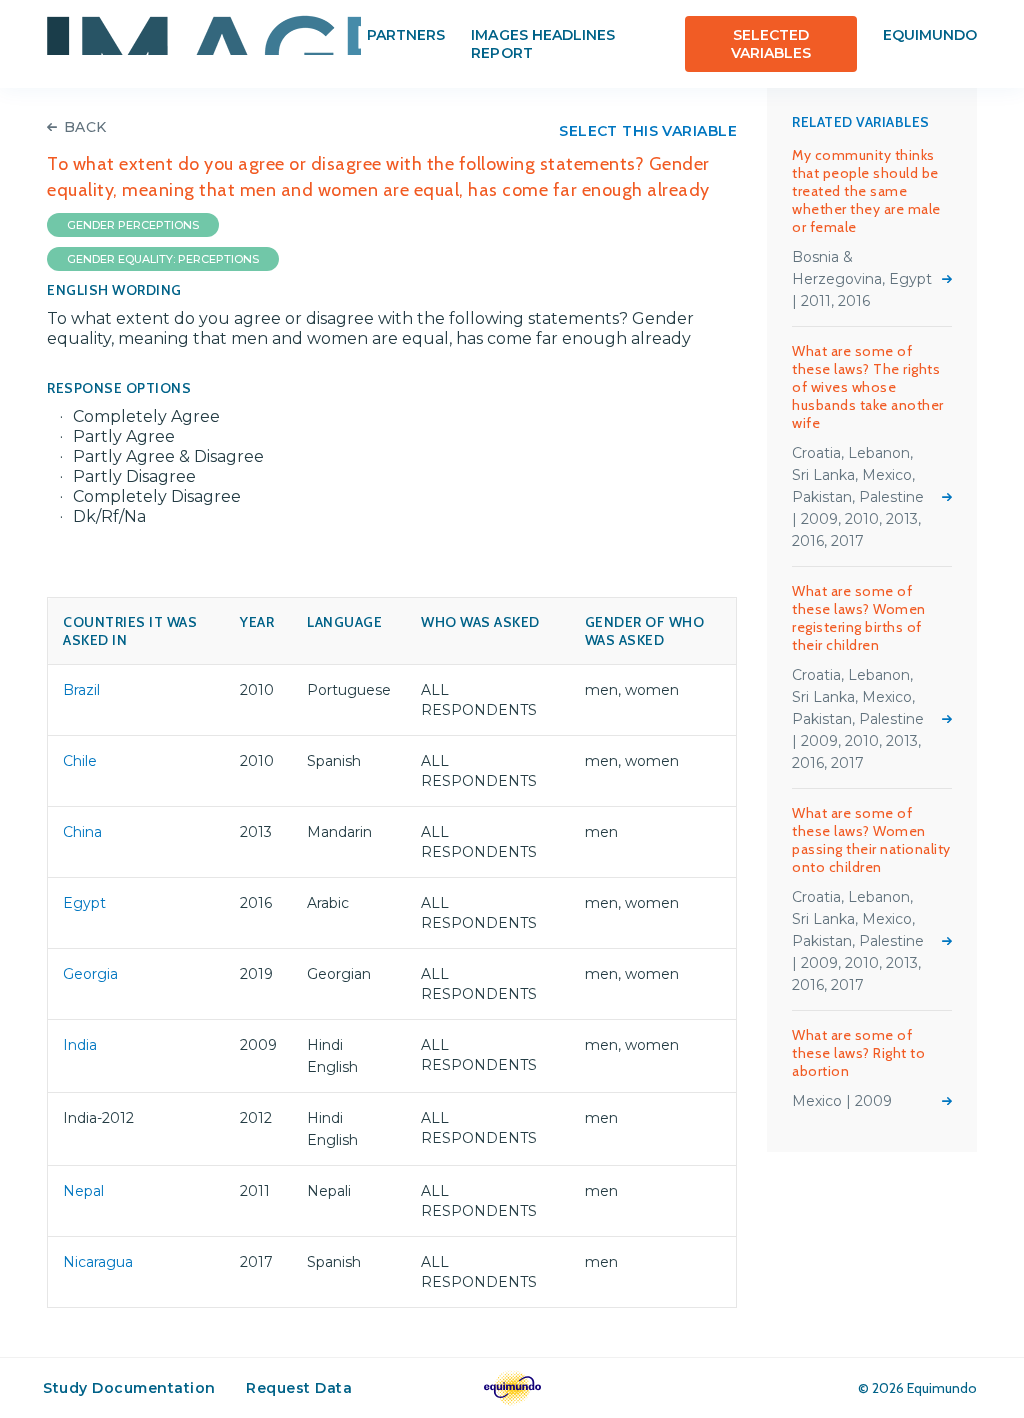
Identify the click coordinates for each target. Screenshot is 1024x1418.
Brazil (81, 690)
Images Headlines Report (543, 44)
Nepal (83, 1191)
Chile (80, 761)
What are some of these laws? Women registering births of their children (859, 618)
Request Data (299, 1388)
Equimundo (930, 35)
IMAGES (204, 35)
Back (85, 127)
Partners (406, 35)
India (80, 1045)
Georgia (90, 974)
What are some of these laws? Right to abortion (858, 1053)
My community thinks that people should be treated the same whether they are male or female (866, 191)
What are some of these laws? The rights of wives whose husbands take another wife (868, 387)
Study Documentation (129, 1388)
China (82, 832)
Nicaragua (98, 1262)
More (947, 279)
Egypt (84, 903)
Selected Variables (771, 44)
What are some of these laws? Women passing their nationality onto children (871, 840)
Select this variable (648, 131)
